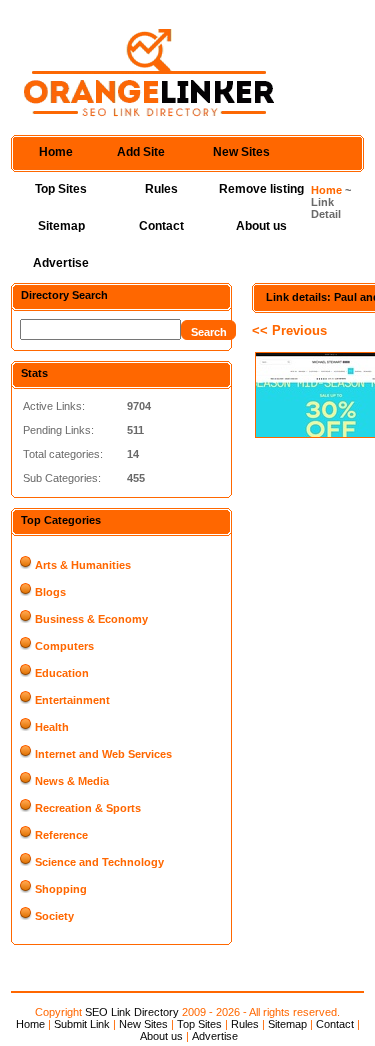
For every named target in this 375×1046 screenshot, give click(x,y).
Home (56, 152)
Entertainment (72, 700)
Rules (161, 189)
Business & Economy (91, 619)
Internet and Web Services (103, 754)
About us (261, 226)
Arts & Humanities (83, 565)
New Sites (241, 152)
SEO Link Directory (132, 1012)
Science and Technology (99, 862)
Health (52, 727)
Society (54, 916)
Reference (61, 835)
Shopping (61, 889)
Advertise (61, 263)
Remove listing (261, 189)
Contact (161, 226)
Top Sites (61, 189)
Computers (64, 646)
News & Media (72, 781)
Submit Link (82, 1024)
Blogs (50, 592)
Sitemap (61, 226)
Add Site (141, 152)
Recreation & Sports (88, 808)
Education (62, 673)
